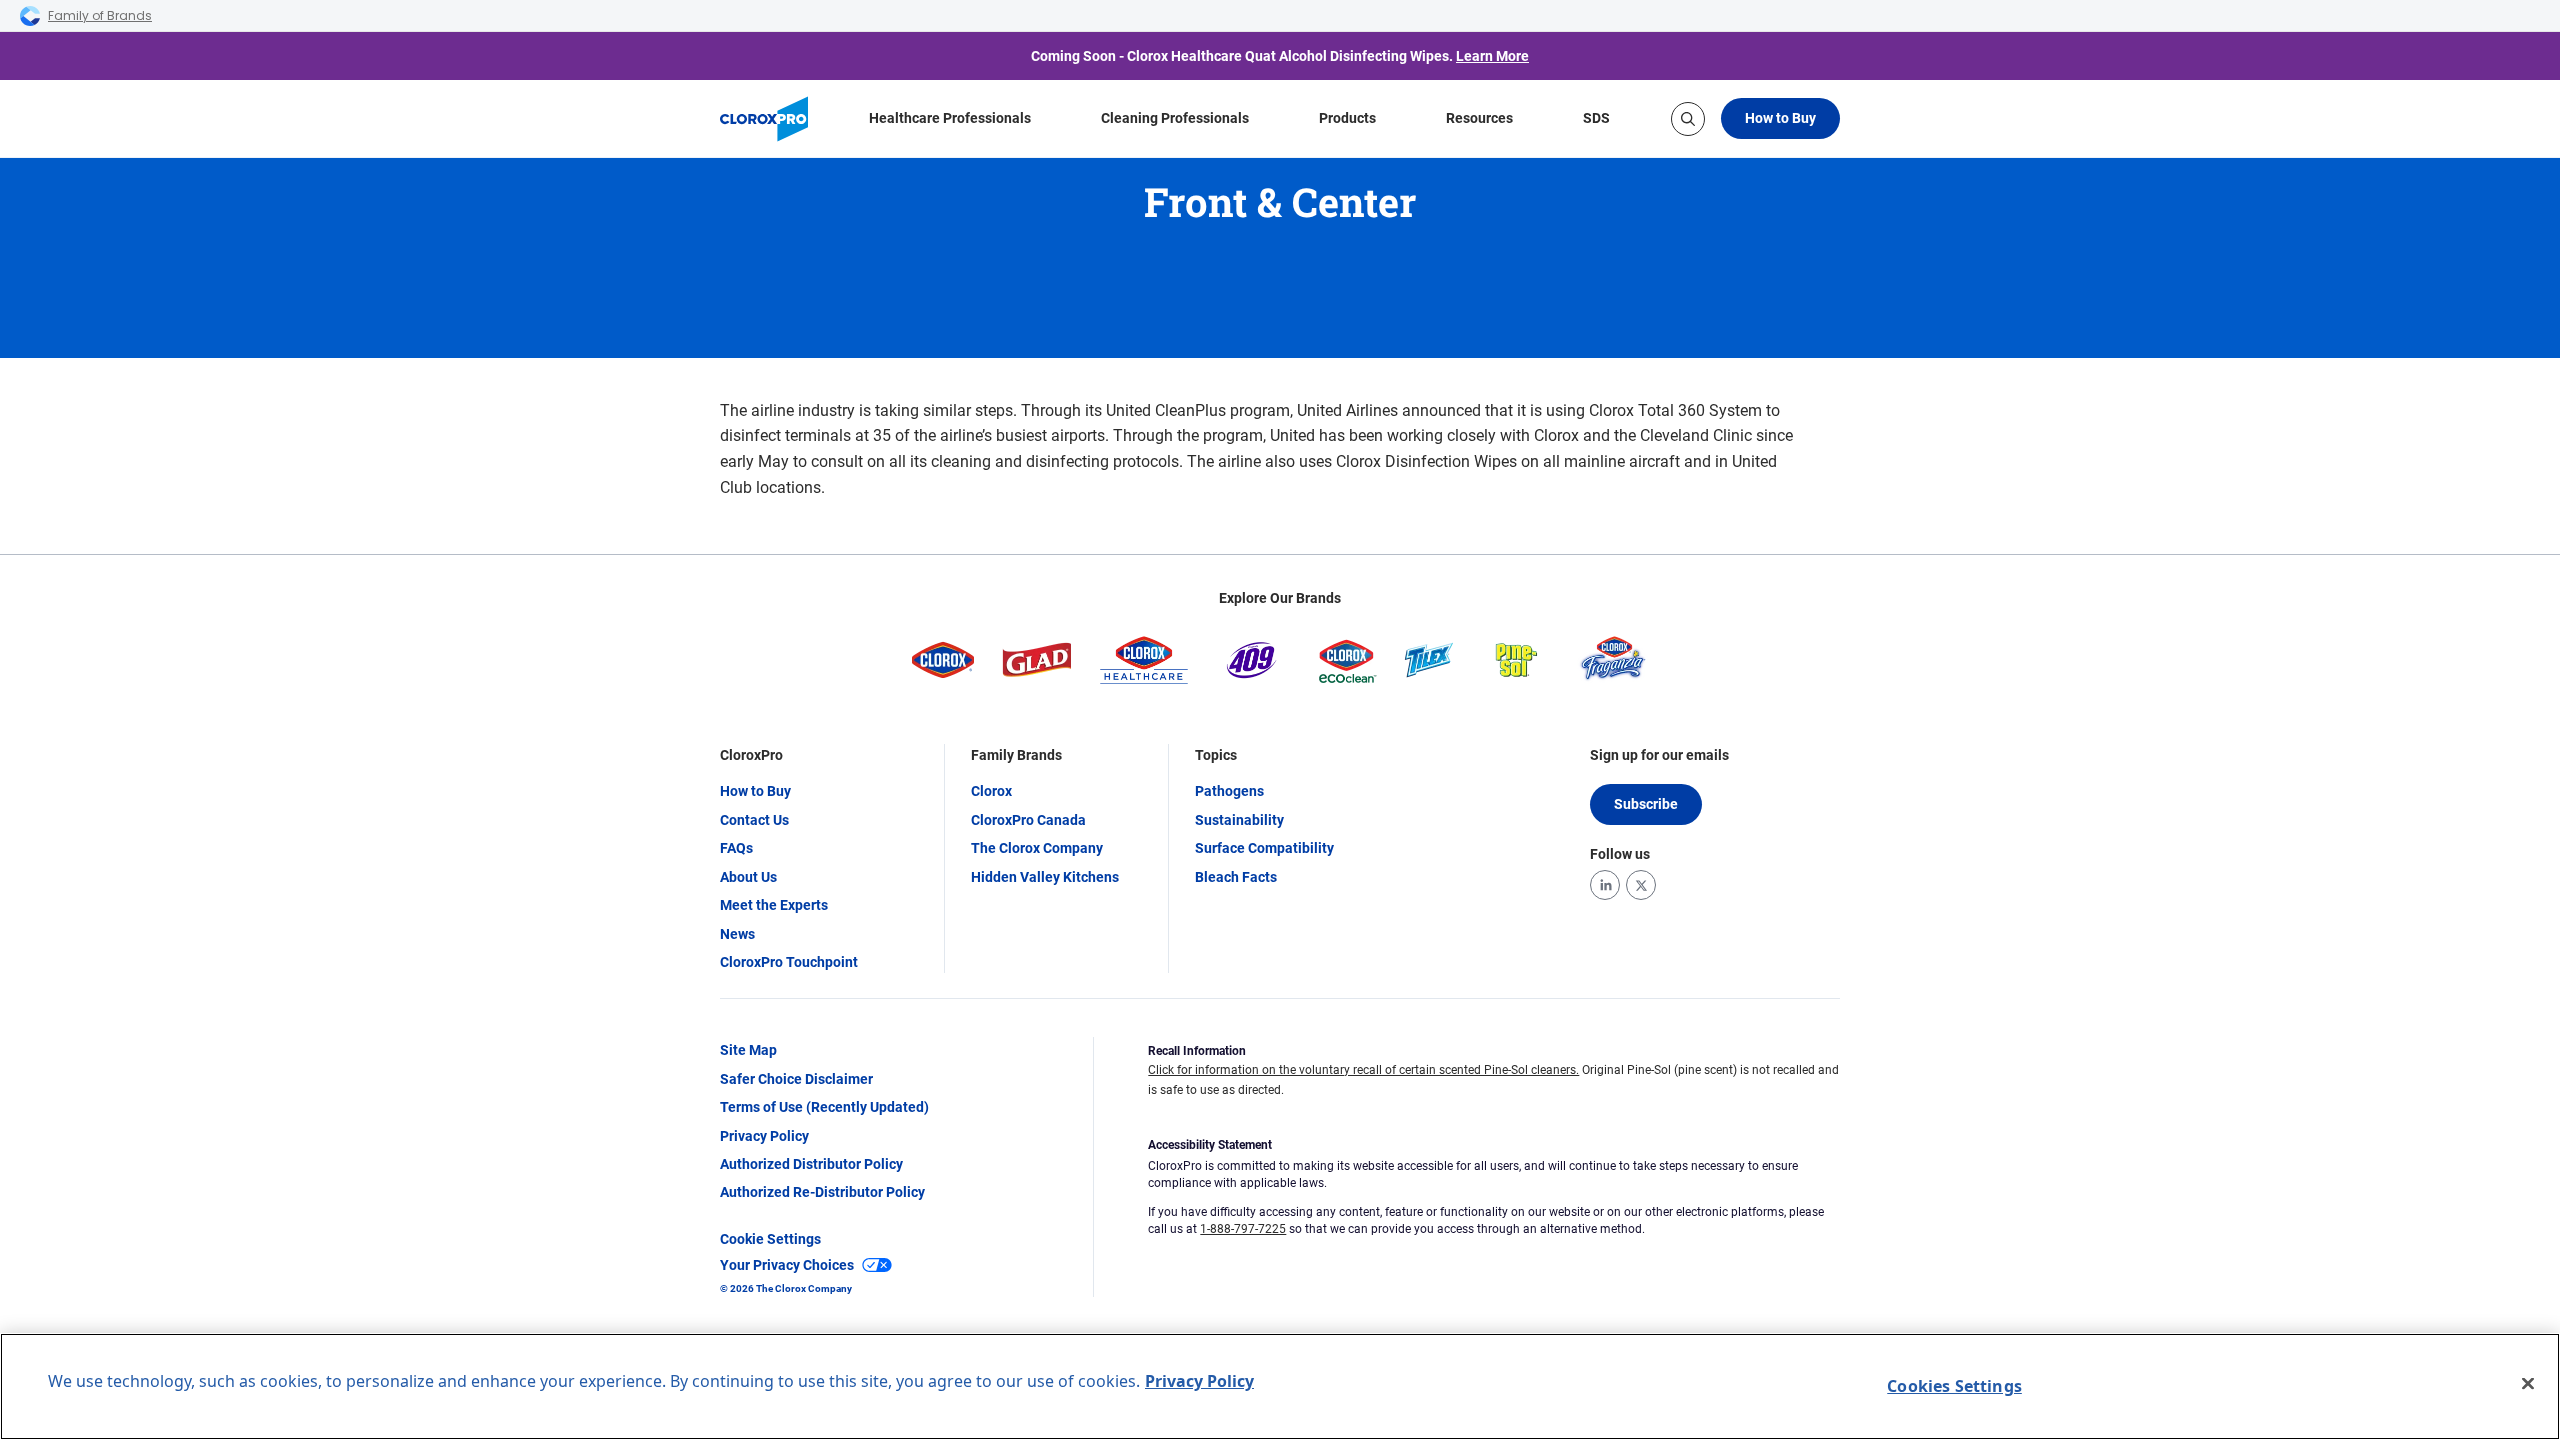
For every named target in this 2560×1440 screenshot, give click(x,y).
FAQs (736, 848)
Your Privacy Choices (787, 1265)
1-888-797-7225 (1243, 1229)
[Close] (2528, 1384)
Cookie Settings (770, 1239)
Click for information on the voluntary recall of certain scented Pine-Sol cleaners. (1363, 1070)
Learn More (1492, 56)
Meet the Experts (774, 905)
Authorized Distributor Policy (811, 1164)
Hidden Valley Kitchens (1045, 877)
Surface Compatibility (1264, 848)
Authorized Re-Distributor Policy (822, 1192)
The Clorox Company (1037, 848)
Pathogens (1229, 791)
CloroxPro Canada (1028, 820)
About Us (748, 877)
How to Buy (1780, 118)
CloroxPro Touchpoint (789, 962)
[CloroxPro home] (764, 119)
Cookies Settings (1954, 1386)
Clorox (991, 791)
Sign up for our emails (1659, 755)
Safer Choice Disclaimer (796, 1079)
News (737, 934)
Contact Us (754, 820)
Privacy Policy (764, 1136)
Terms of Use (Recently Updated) (824, 1107)
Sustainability (1239, 820)
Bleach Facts (1236, 877)
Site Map (748, 1050)
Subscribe (1646, 804)
